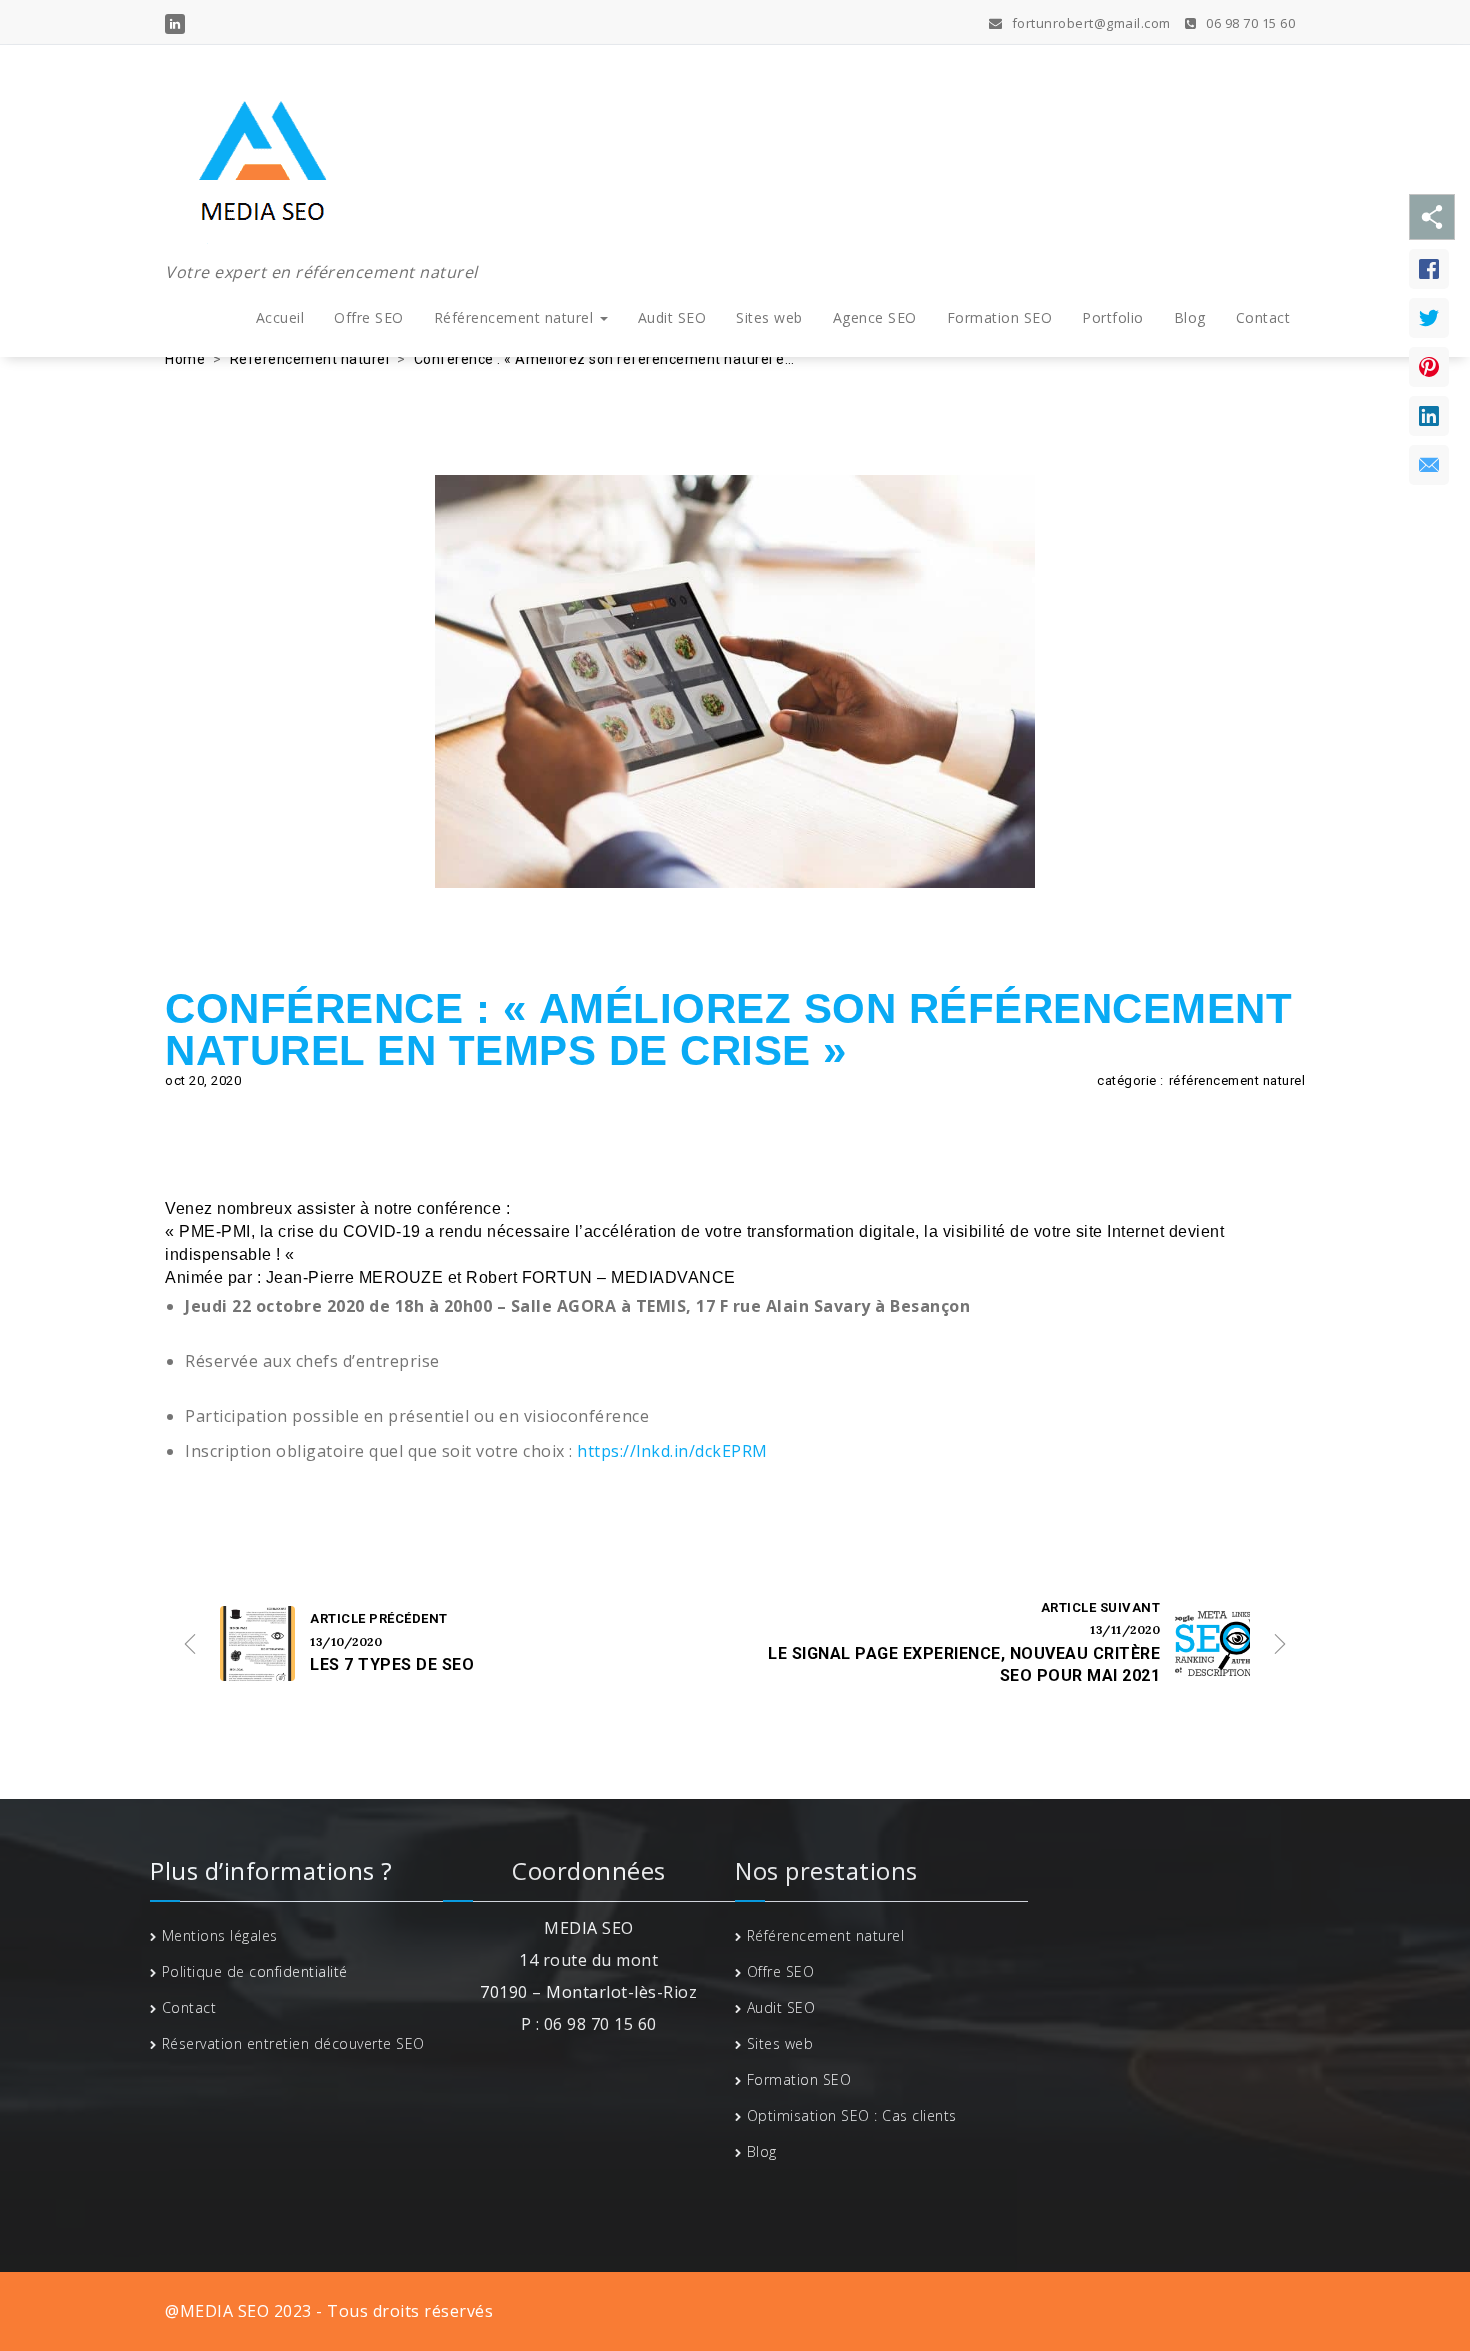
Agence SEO (875, 317)
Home (185, 359)
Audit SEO (672, 317)
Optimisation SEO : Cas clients (852, 2115)
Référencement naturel (516, 317)
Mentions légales (220, 1935)
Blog (1190, 317)
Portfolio (1113, 317)
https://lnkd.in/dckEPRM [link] (672, 1451)
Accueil (280, 317)
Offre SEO (369, 317)
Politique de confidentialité (255, 1971)
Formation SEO (1000, 317)
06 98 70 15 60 (1249, 23)
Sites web (769, 317)
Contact (1263, 317)
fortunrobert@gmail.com (1089, 23)
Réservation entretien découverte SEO (293, 2043)
